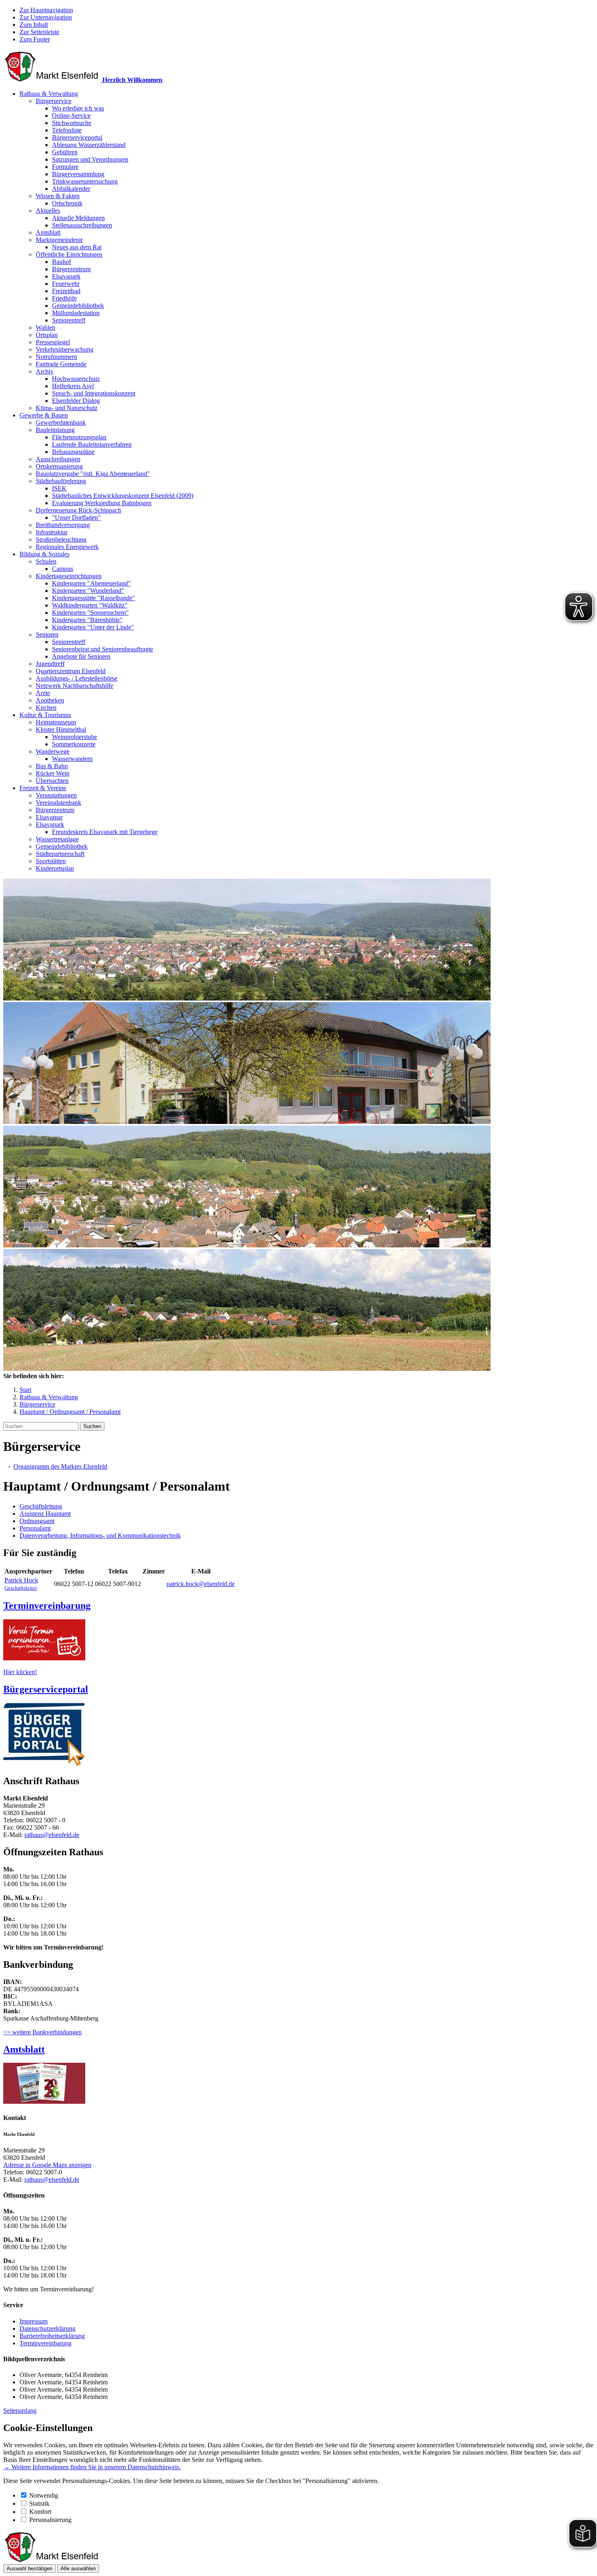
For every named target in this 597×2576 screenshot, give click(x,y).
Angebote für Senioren (81, 656)
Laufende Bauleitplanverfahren (92, 444)
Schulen (46, 561)
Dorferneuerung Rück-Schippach (78, 510)
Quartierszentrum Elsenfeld (71, 671)
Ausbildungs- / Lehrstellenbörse (77, 678)
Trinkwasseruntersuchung (85, 181)
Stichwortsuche (72, 123)
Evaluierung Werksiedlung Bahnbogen (102, 503)
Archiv (45, 371)
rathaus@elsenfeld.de (52, 1835)
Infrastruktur (52, 532)
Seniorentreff (69, 320)
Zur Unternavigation (46, 17)
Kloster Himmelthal (61, 729)
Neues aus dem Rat (77, 247)
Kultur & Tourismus (45, 715)
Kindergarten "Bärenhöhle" (87, 620)
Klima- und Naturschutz (67, 408)
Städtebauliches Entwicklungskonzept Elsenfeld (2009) (123, 496)
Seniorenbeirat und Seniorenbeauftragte (103, 649)
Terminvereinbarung (45, 2343)
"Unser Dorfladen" (76, 518)
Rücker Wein (53, 773)
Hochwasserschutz (76, 379)
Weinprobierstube (75, 737)
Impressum (34, 2321)
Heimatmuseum (56, 722)
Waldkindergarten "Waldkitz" (90, 605)
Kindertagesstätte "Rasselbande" (94, 598)
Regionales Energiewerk (67, 547)
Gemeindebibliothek (78, 306)
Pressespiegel (53, 342)
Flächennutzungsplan (79, 437)
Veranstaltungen (56, 795)
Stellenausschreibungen (82, 225)
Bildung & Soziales (44, 554)
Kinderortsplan (55, 868)
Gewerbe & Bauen (44, 415)
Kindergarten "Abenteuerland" (91, 583)
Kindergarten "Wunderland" (88, 591)
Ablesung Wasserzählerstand (89, 145)
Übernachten (52, 781)
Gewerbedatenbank (61, 422)
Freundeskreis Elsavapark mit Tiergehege (105, 832)
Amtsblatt (48, 232)
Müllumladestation (76, 313)
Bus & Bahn (52, 766)
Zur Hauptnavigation (46, 10)
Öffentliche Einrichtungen (69, 254)
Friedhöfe (64, 298)
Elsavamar (49, 817)
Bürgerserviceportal (77, 137)
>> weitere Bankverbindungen (42, 2032)
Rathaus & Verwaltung (49, 94)
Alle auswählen (78, 2568)
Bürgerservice (54, 101)
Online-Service (71, 116)
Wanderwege (53, 751)
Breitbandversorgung (63, 525)
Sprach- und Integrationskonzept (94, 393)
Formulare (65, 167)
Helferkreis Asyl (73, 386)
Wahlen (45, 327)
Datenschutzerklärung (48, 2329)
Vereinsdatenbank (58, 803)
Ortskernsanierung (59, 466)
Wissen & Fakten (58, 196)
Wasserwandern (72, 759)
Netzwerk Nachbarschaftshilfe (75, 686)
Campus (63, 569)
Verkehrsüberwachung (65, 349)
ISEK (59, 488)
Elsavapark (66, 276)
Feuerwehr (66, 284)
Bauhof (62, 262)
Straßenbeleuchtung (61, 539)
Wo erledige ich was (78, 108)
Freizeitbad (66, 291)
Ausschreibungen (58, 459)
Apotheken (50, 700)
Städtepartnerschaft (60, 854)
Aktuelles (48, 211)
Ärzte (43, 693)
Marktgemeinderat (59, 240)
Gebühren (65, 152)
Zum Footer (35, 39)
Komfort (40, 2512)
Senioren (47, 634)
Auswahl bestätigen (29, 2568)
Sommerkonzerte (74, 744)
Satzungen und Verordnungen (90, 159)
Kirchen (46, 708)
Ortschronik (67, 203)
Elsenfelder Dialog (76, 401)
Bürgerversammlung (78, 174)
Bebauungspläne (73, 452)
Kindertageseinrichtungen (69, 576)
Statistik (39, 2504)
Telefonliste (67, 130)
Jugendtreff (50, 664)
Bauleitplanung (55, 430)
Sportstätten (51, 861)
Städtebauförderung (61, 481)
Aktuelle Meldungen (78, 218)
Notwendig (44, 2495)
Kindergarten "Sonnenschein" (90, 613)
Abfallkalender (71, 189)
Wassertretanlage (57, 839)
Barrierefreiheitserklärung (52, 2336)
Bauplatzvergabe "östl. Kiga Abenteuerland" (93, 474)
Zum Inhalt (34, 25)
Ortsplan (47, 335)
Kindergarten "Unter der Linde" (93, 627)
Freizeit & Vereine (43, 788)
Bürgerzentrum (71, 269)
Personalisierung (50, 2520)
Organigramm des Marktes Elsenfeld (60, 1466)
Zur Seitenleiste (39, 32)
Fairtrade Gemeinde (61, 364)
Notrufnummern (56, 357)
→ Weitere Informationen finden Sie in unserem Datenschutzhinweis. (92, 2467)
